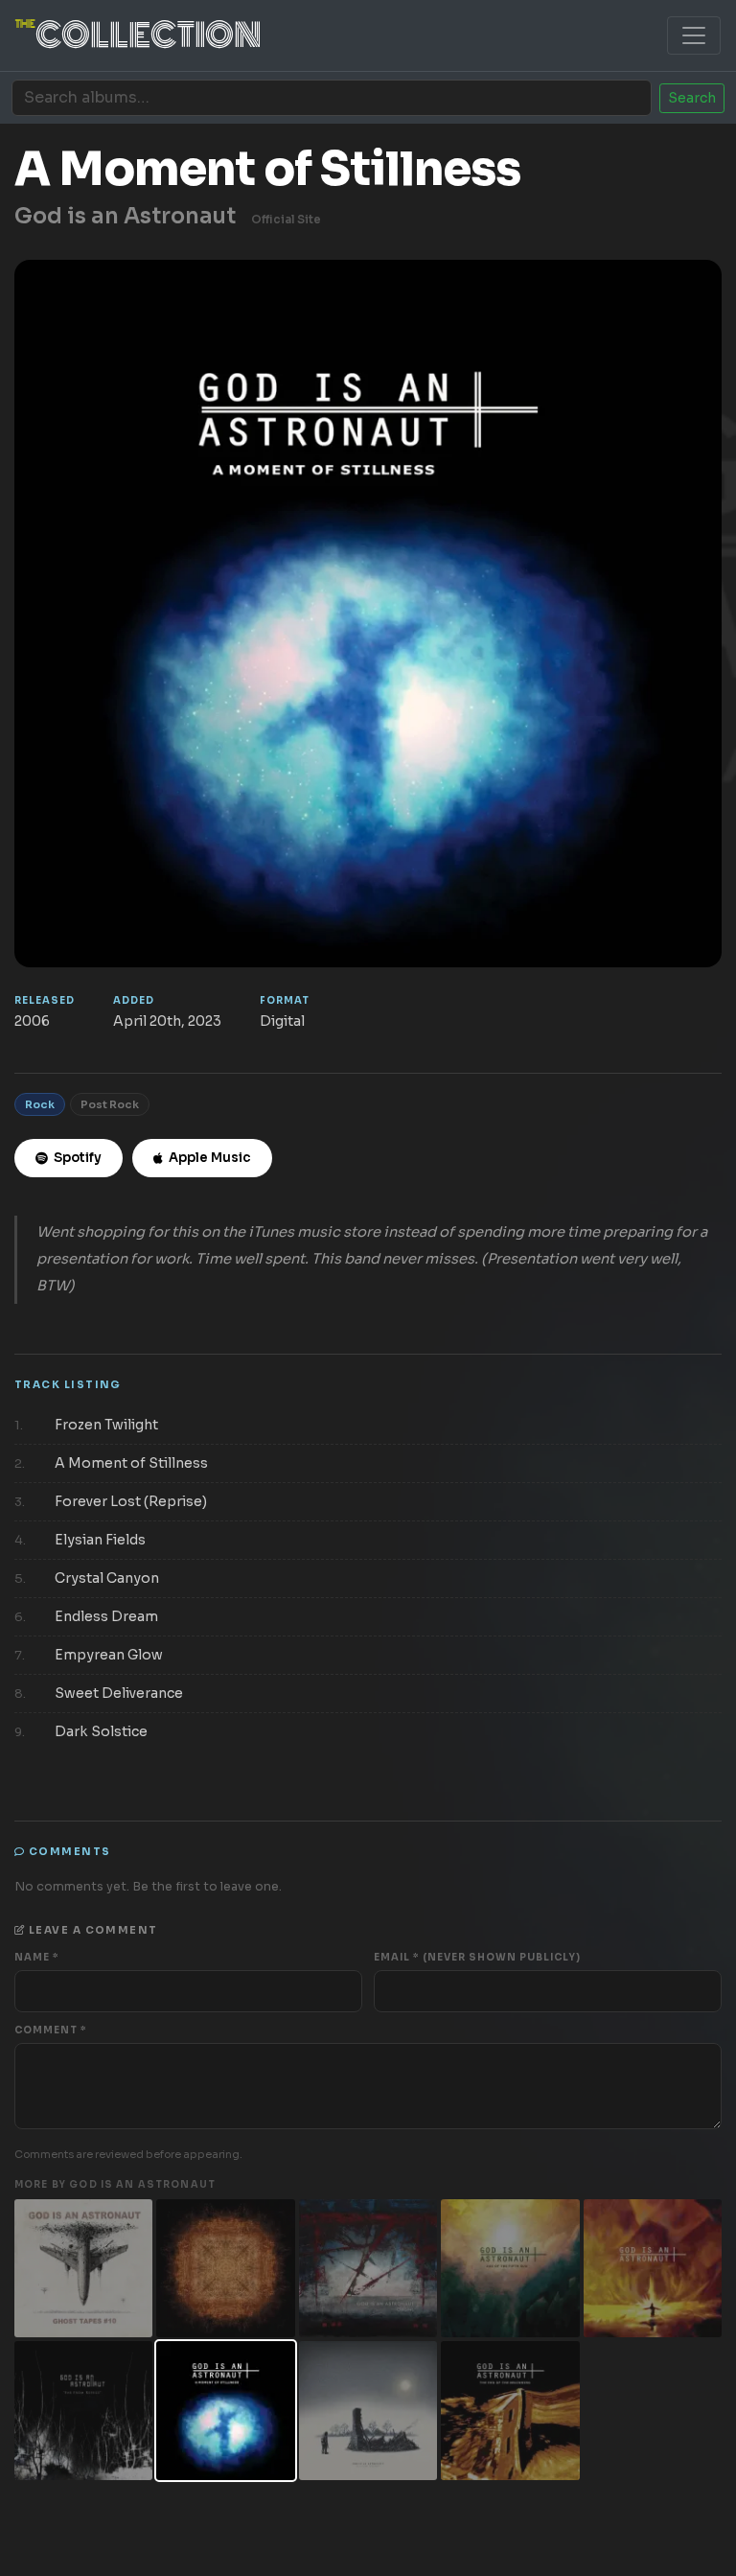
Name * (37, 1957)
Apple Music (210, 1158)
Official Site (286, 220)
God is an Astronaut (125, 216)
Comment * (51, 2030)
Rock (40, 1104)
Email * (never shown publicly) (477, 1957)
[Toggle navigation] (694, 35)
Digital (282, 1021)
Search (692, 98)
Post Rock (110, 1104)
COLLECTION (138, 35)
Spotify (78, 1158)
